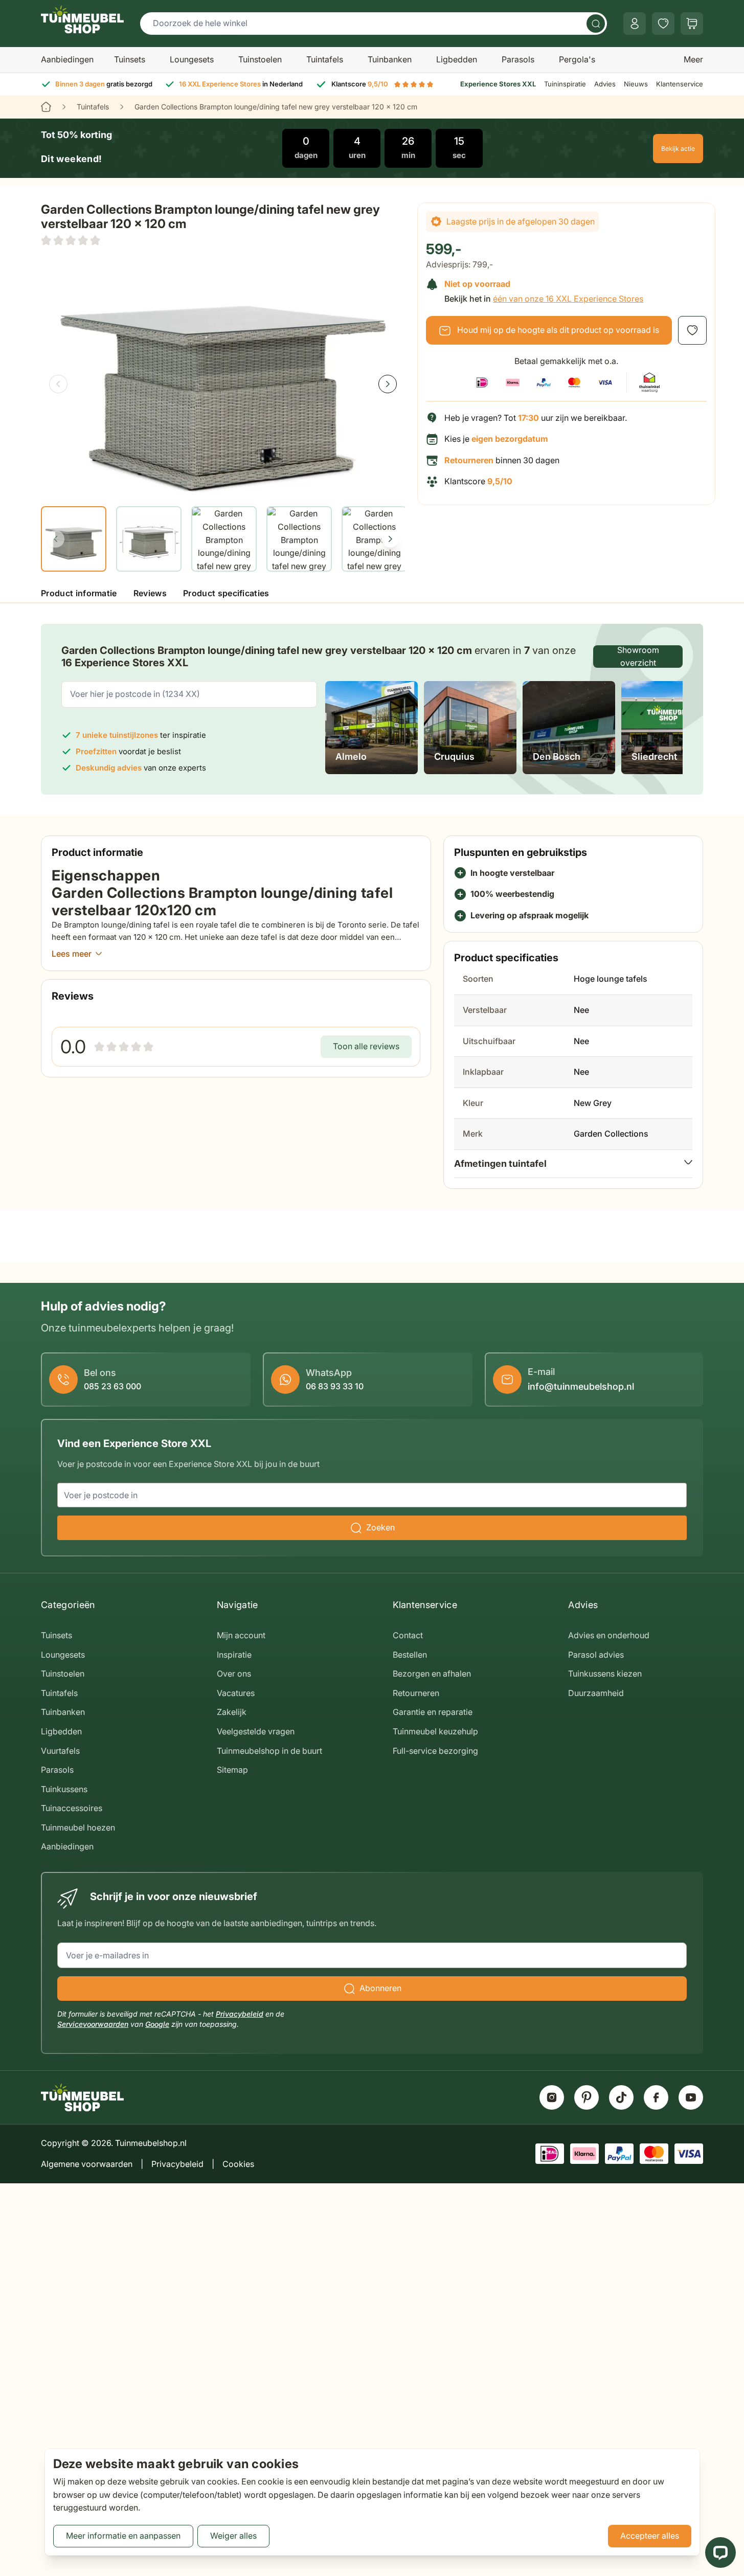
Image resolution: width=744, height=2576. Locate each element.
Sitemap (232, 1770)
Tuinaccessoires (72, 1808)
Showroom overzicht (638, 657)
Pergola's (577, 59)
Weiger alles (233, 2536)
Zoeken (380, 1527)
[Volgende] (388, 384)
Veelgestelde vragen (256, 1731)
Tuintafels (325, 59)
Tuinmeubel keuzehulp (435, 1731)
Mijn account (241, 1635)
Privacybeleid (240, 2014)
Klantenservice (680, 84)
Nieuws (636, 84)
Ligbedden (457, 59)
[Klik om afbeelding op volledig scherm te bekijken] (223, 375)
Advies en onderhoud (609, 1635)
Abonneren (380, 1988)
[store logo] (82, 19)
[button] (71, 240)
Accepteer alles (650, 2536)
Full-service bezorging (435, 1751)
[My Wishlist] (663, 24)
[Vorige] (58, 384)
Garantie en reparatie (433, 1712)
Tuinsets (130, 59)
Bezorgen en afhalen (432, 1674)
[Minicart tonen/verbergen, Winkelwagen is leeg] (692, 24)
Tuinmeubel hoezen (78, 1827)
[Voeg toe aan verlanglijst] (692, 330)
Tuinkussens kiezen (605, 1674)
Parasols (518, 59)
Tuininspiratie (565, 84)
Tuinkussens (64, 1789)
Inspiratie (234, 1655)
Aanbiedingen (67, 59)
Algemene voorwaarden (87, 2164)
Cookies (238, 2164)
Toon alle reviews (366, 1046)
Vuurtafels (60, 1751)
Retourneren (416, 1693)
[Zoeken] (596, 24)
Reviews (150, 593)
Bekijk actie (678, 149)
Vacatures (236, 1693)
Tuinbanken (390, 59)
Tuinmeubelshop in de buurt (269, 1751)
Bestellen (410, 1655)
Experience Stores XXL (498, 84)
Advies (605, 84)
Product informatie (79, 593)
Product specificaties (226, 593)
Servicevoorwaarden (93, 2024)
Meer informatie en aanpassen (123, 2536)
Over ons (234, 1674)
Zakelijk (232, 1712)
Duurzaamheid (596, 1693)
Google (157, 2024)
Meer (693, 59)
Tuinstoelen (260, 59)
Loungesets (192, 59)
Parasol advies (596, 1655)
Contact (408, 1635)
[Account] (635, 24)
